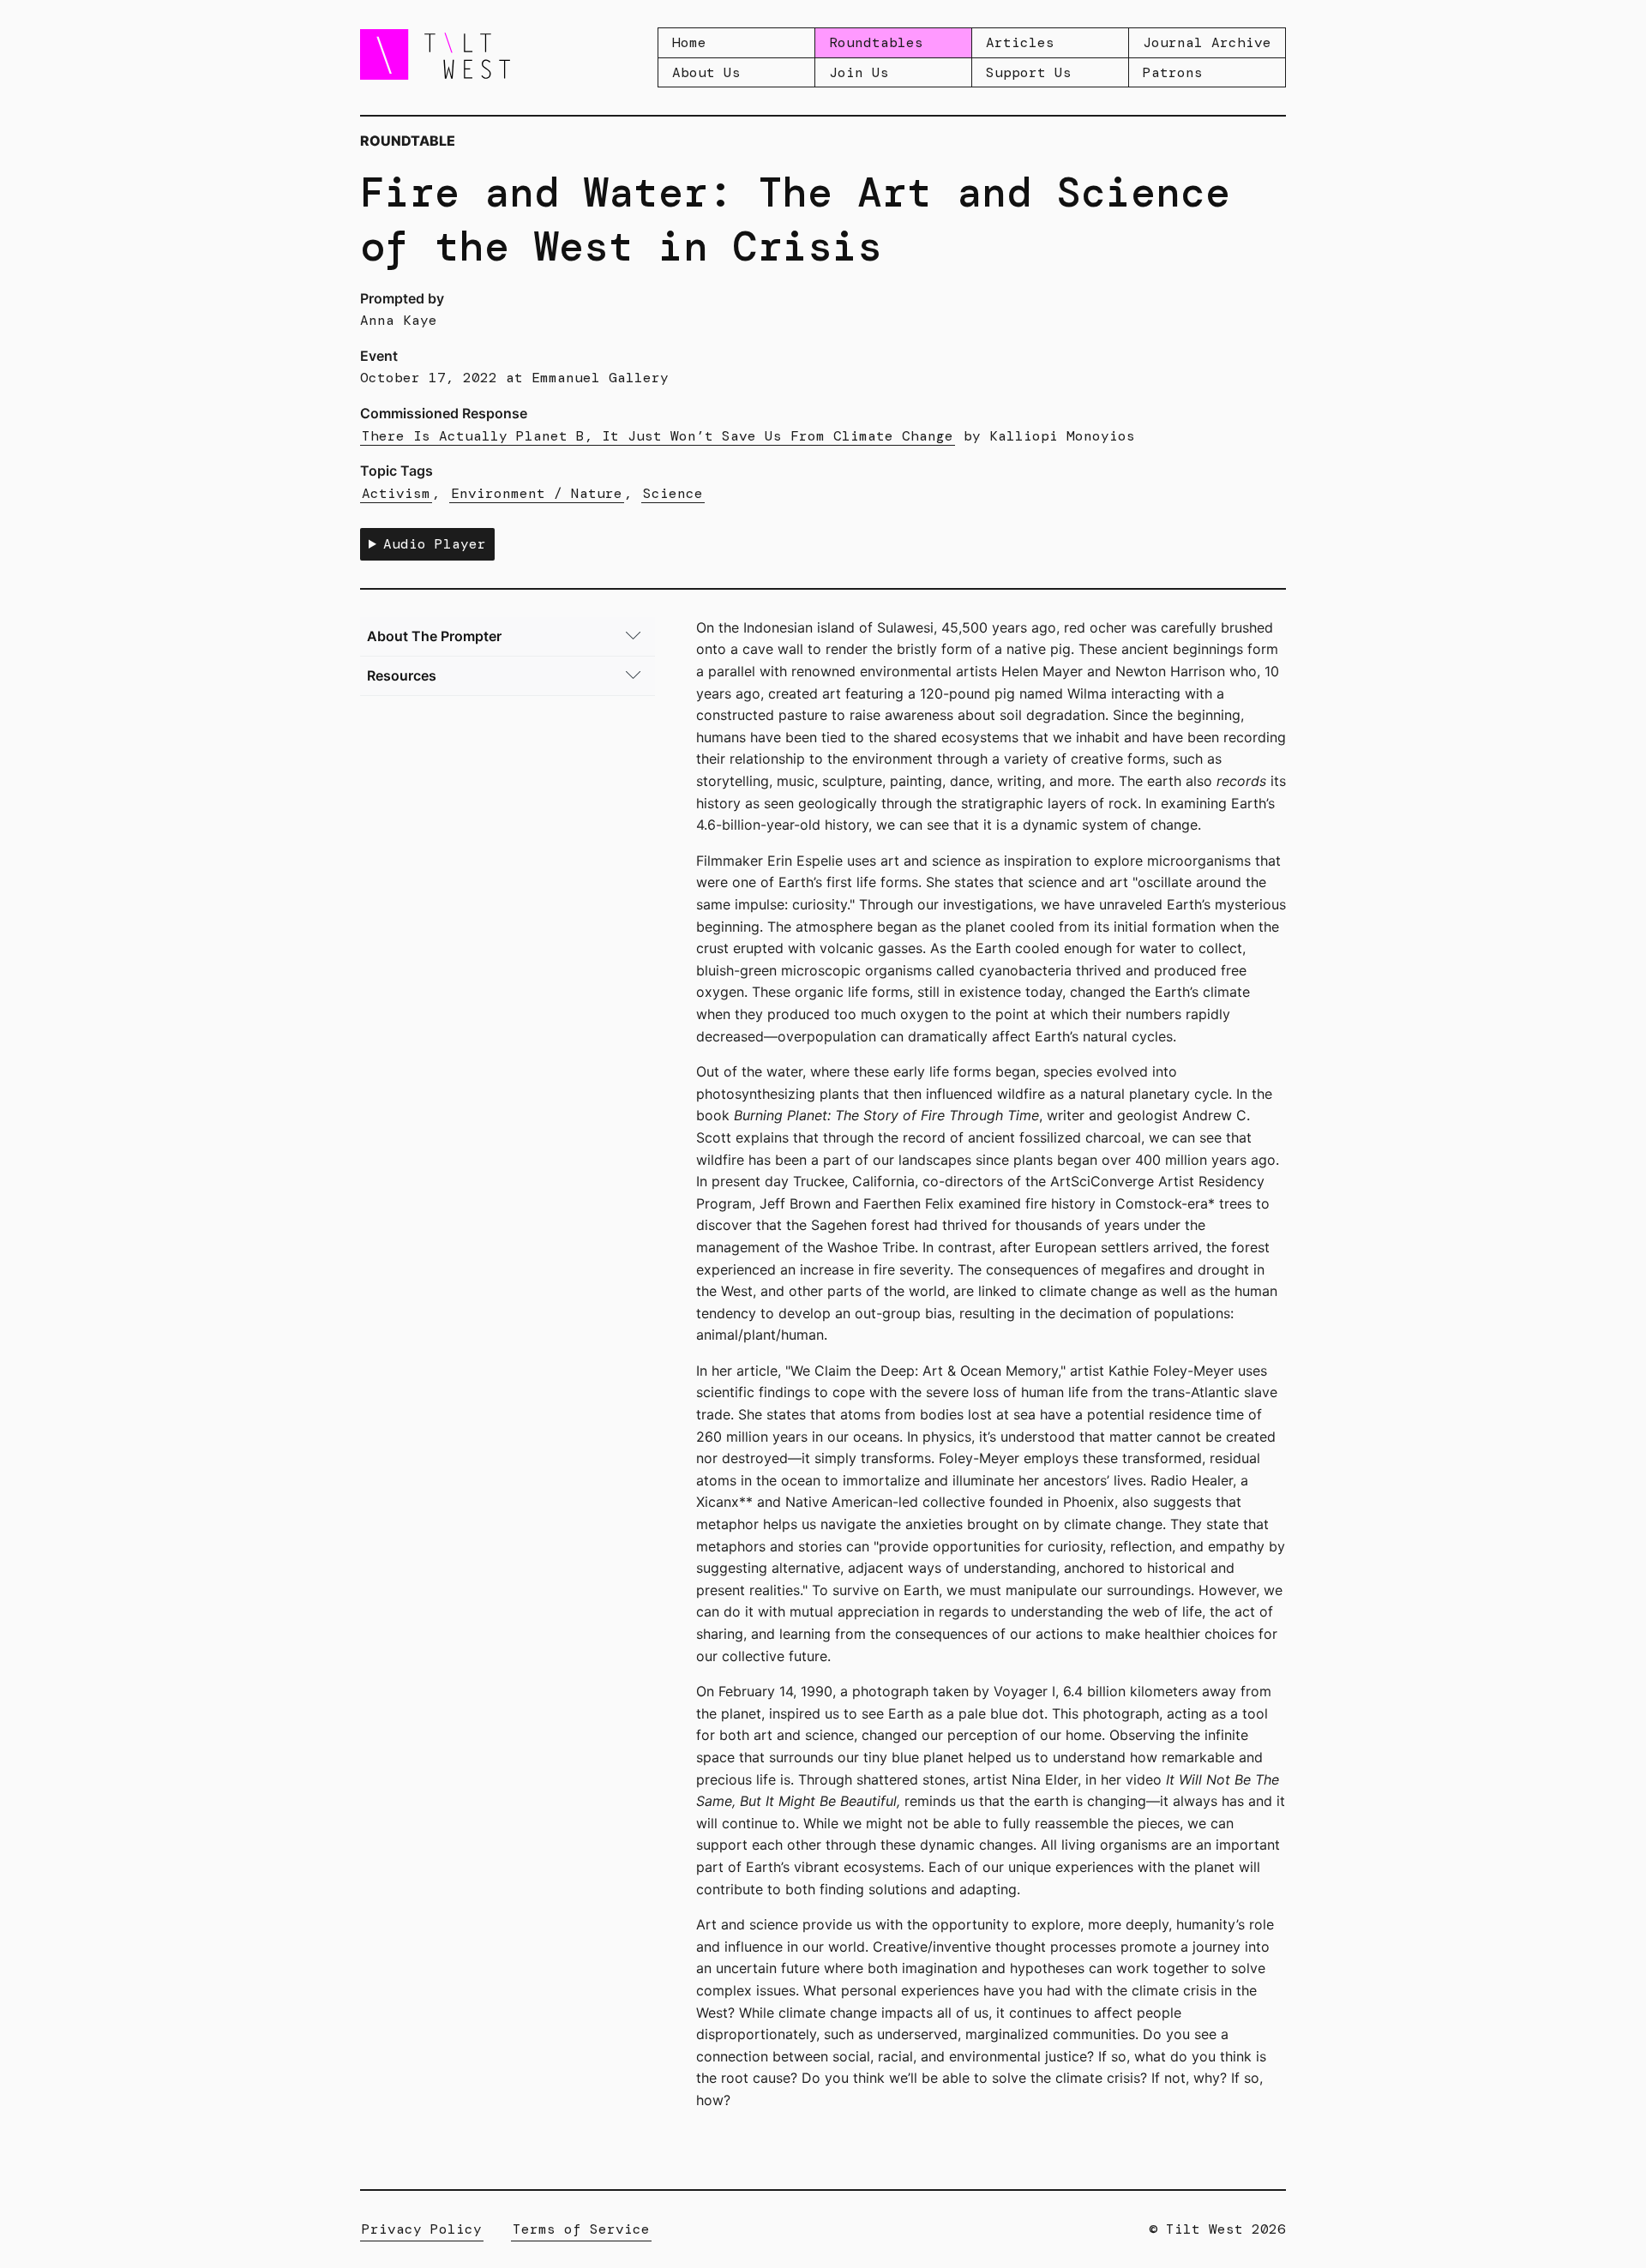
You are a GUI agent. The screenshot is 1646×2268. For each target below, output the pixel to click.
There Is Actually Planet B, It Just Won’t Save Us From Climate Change (658, 436)
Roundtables (876, 42)
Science (673, 493)
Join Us (859, 72)
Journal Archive (1207, 42)
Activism (396, 493)
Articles (1020, 42)
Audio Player (435, 544)
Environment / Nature (537, 493)
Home (689, 42)
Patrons (1173, 72)
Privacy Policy (422, 2229)
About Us (706, 72)
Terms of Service (581, 2229)
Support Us (1029, 72)
